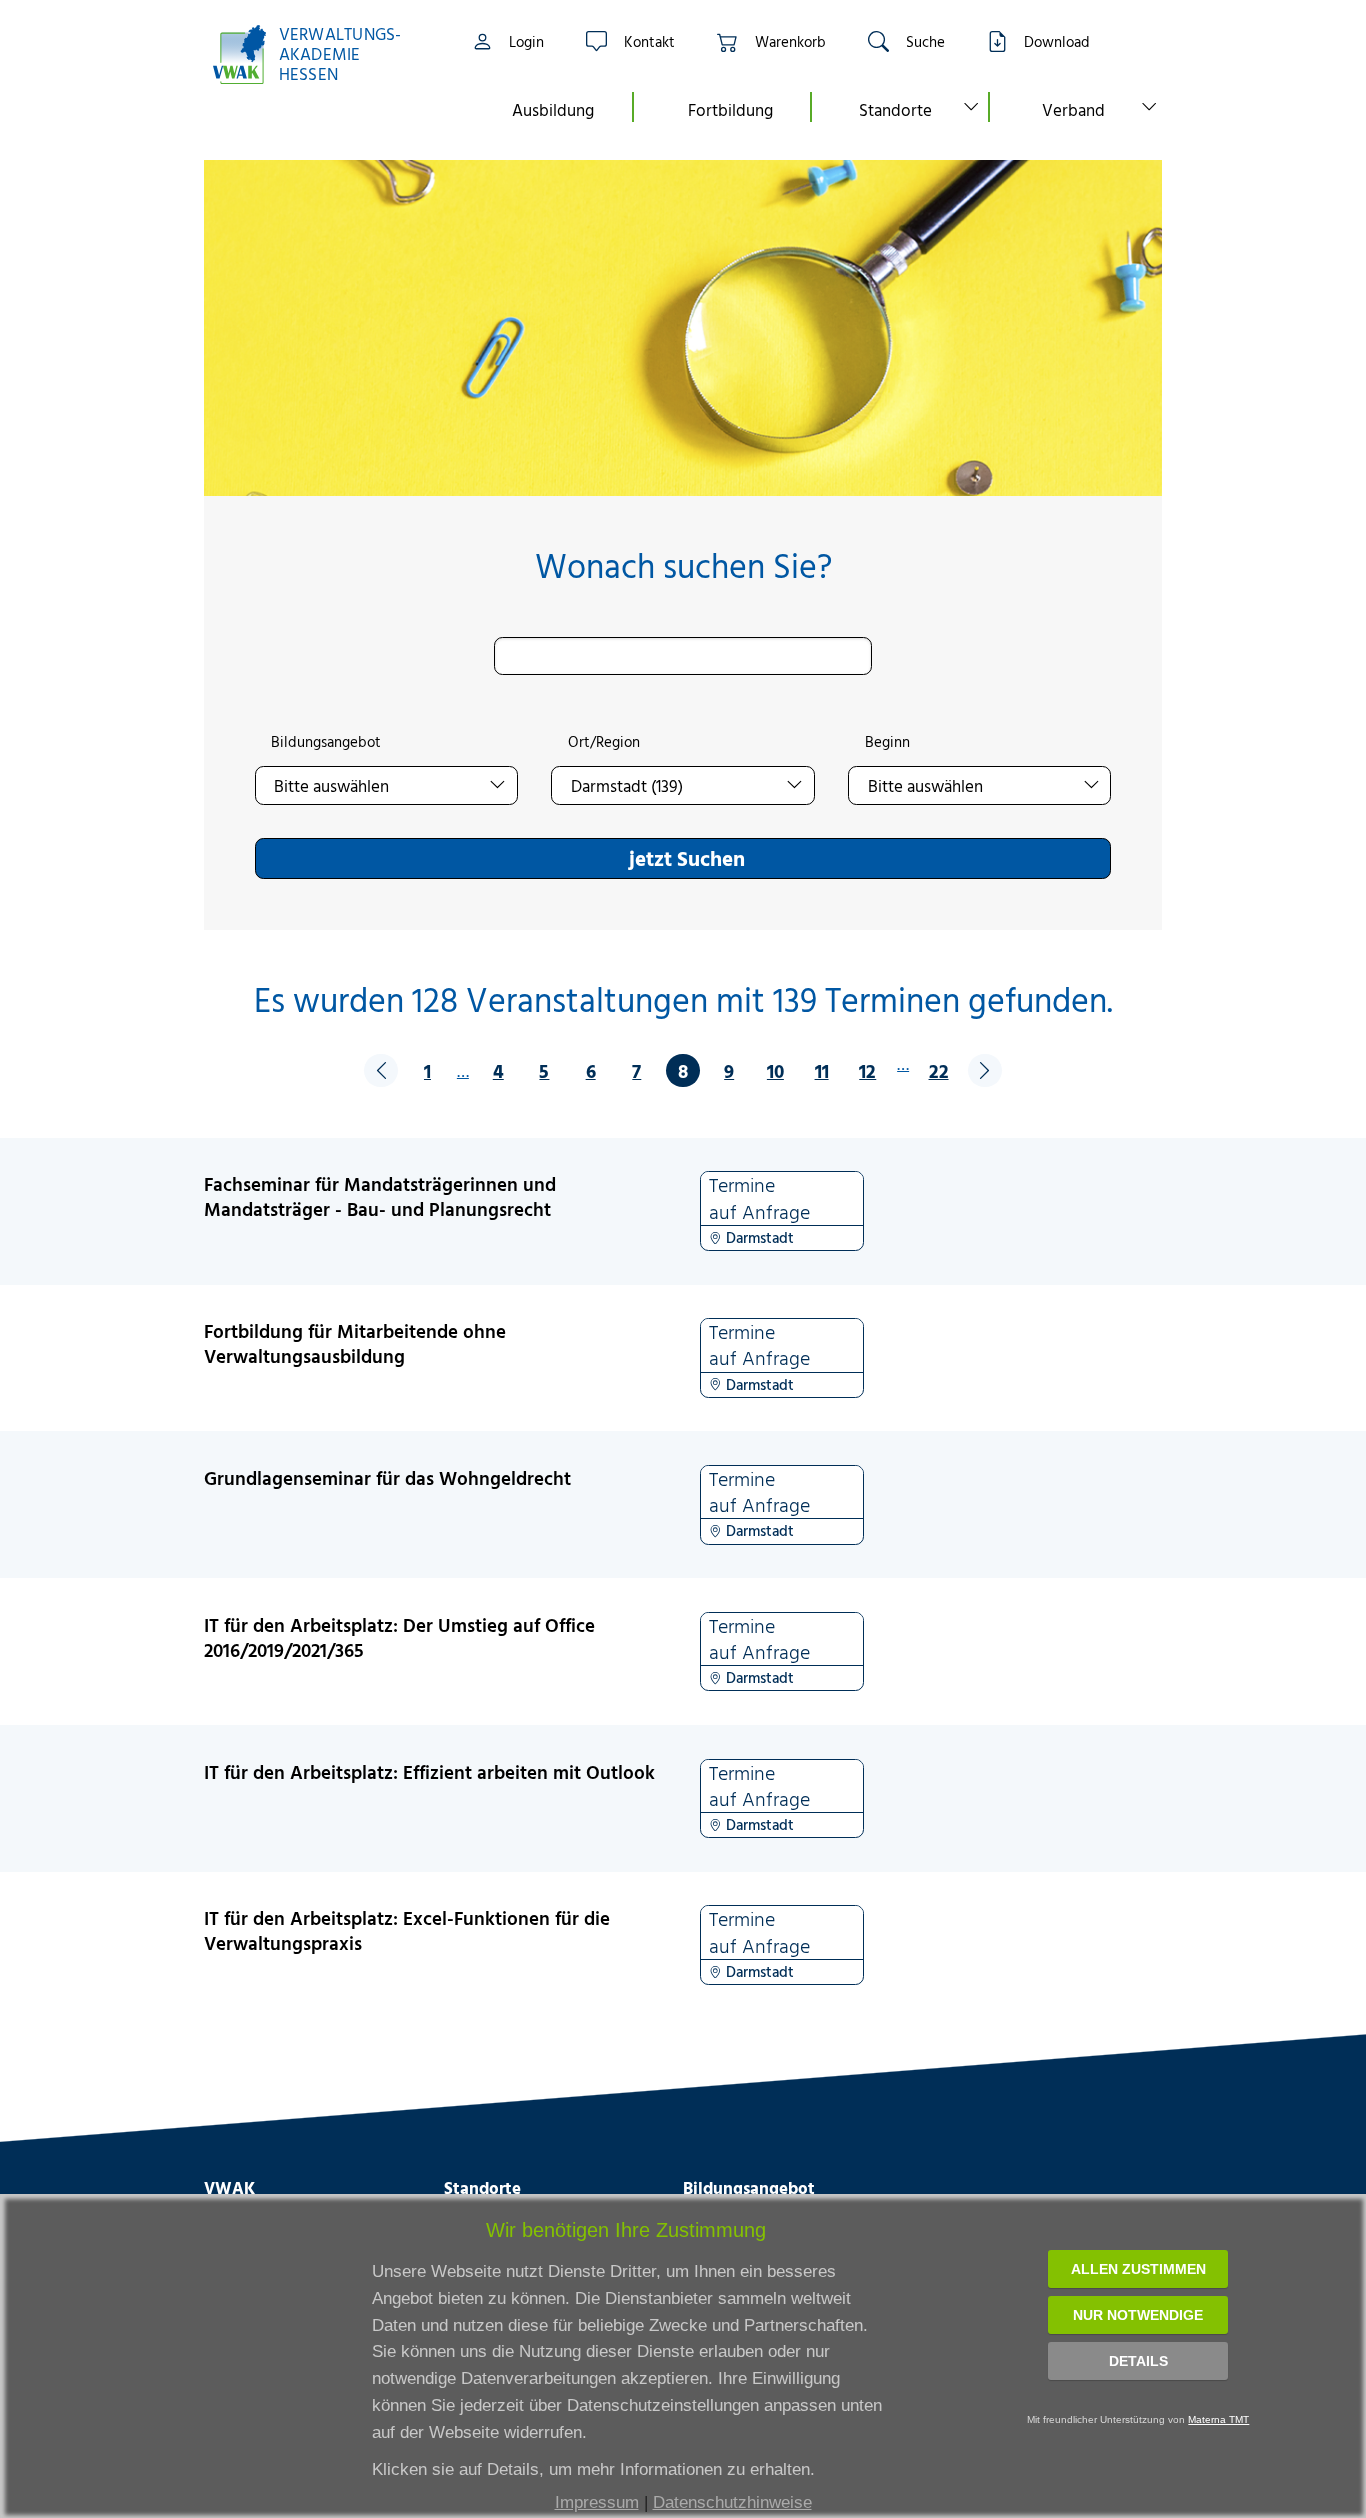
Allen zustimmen (1138, 2269)
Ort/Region (604, 742)
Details (1138, 2361)
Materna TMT (1218, 2419)
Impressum (597, 2502)
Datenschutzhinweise (732, 2502)
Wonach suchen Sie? (683, 565)
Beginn (887, 742)
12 (867, 1070)
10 (775, 1070)
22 (939, 1070)
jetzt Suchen (687, 858)
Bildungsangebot (326, 742)
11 (822, 1070)
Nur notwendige (1138, 2315)
